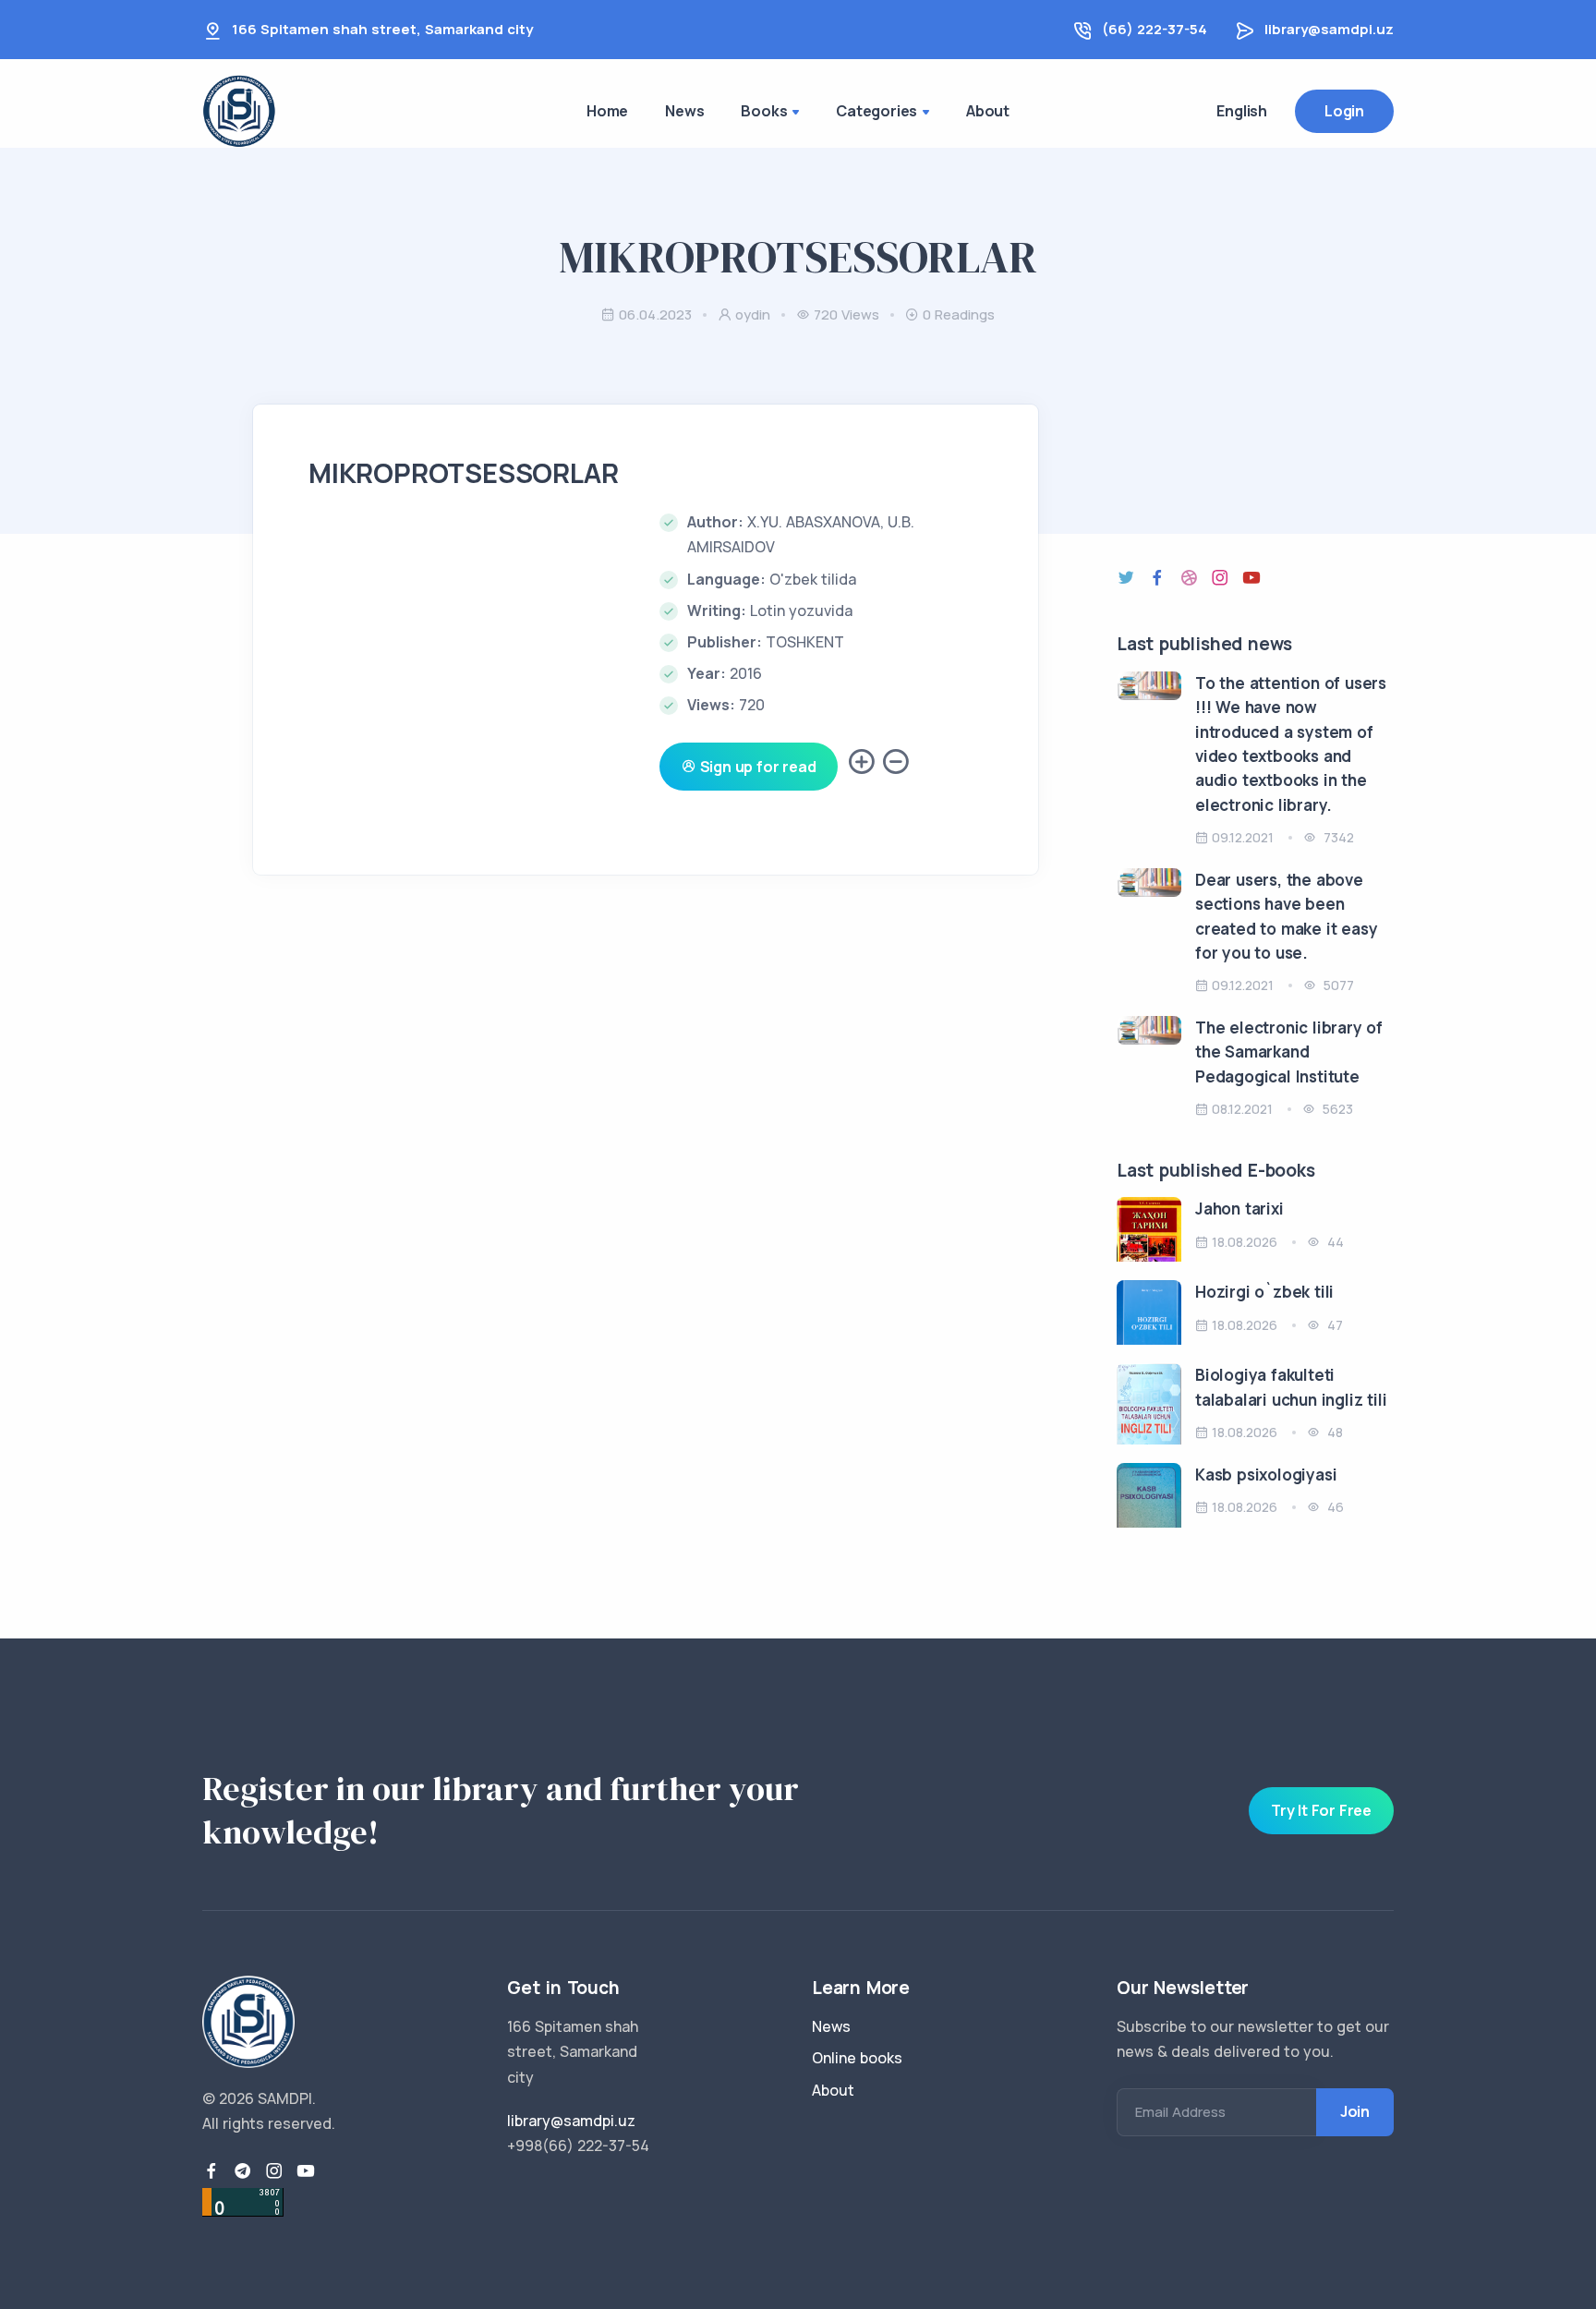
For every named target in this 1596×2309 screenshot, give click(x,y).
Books (764, 111)
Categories (877, 111)
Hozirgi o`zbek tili (1264, 1292)
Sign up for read (756, 767)
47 (1333, 1325)
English (1242, 111)
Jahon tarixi (1239, 1209)
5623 (1336, 1109)
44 (1334, 1242)
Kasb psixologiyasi (1266, 1475)
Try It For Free (1321, 1810)
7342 (1337, 837)
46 (1334, 1507)
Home (607, 111)
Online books (857, 2058)
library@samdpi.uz (1329, 29)
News (684, 111)
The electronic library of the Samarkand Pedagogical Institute (1289, 1052)
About (988, 111)
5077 (1337, 985)
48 (1333, 1432)
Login (1344, 111)
